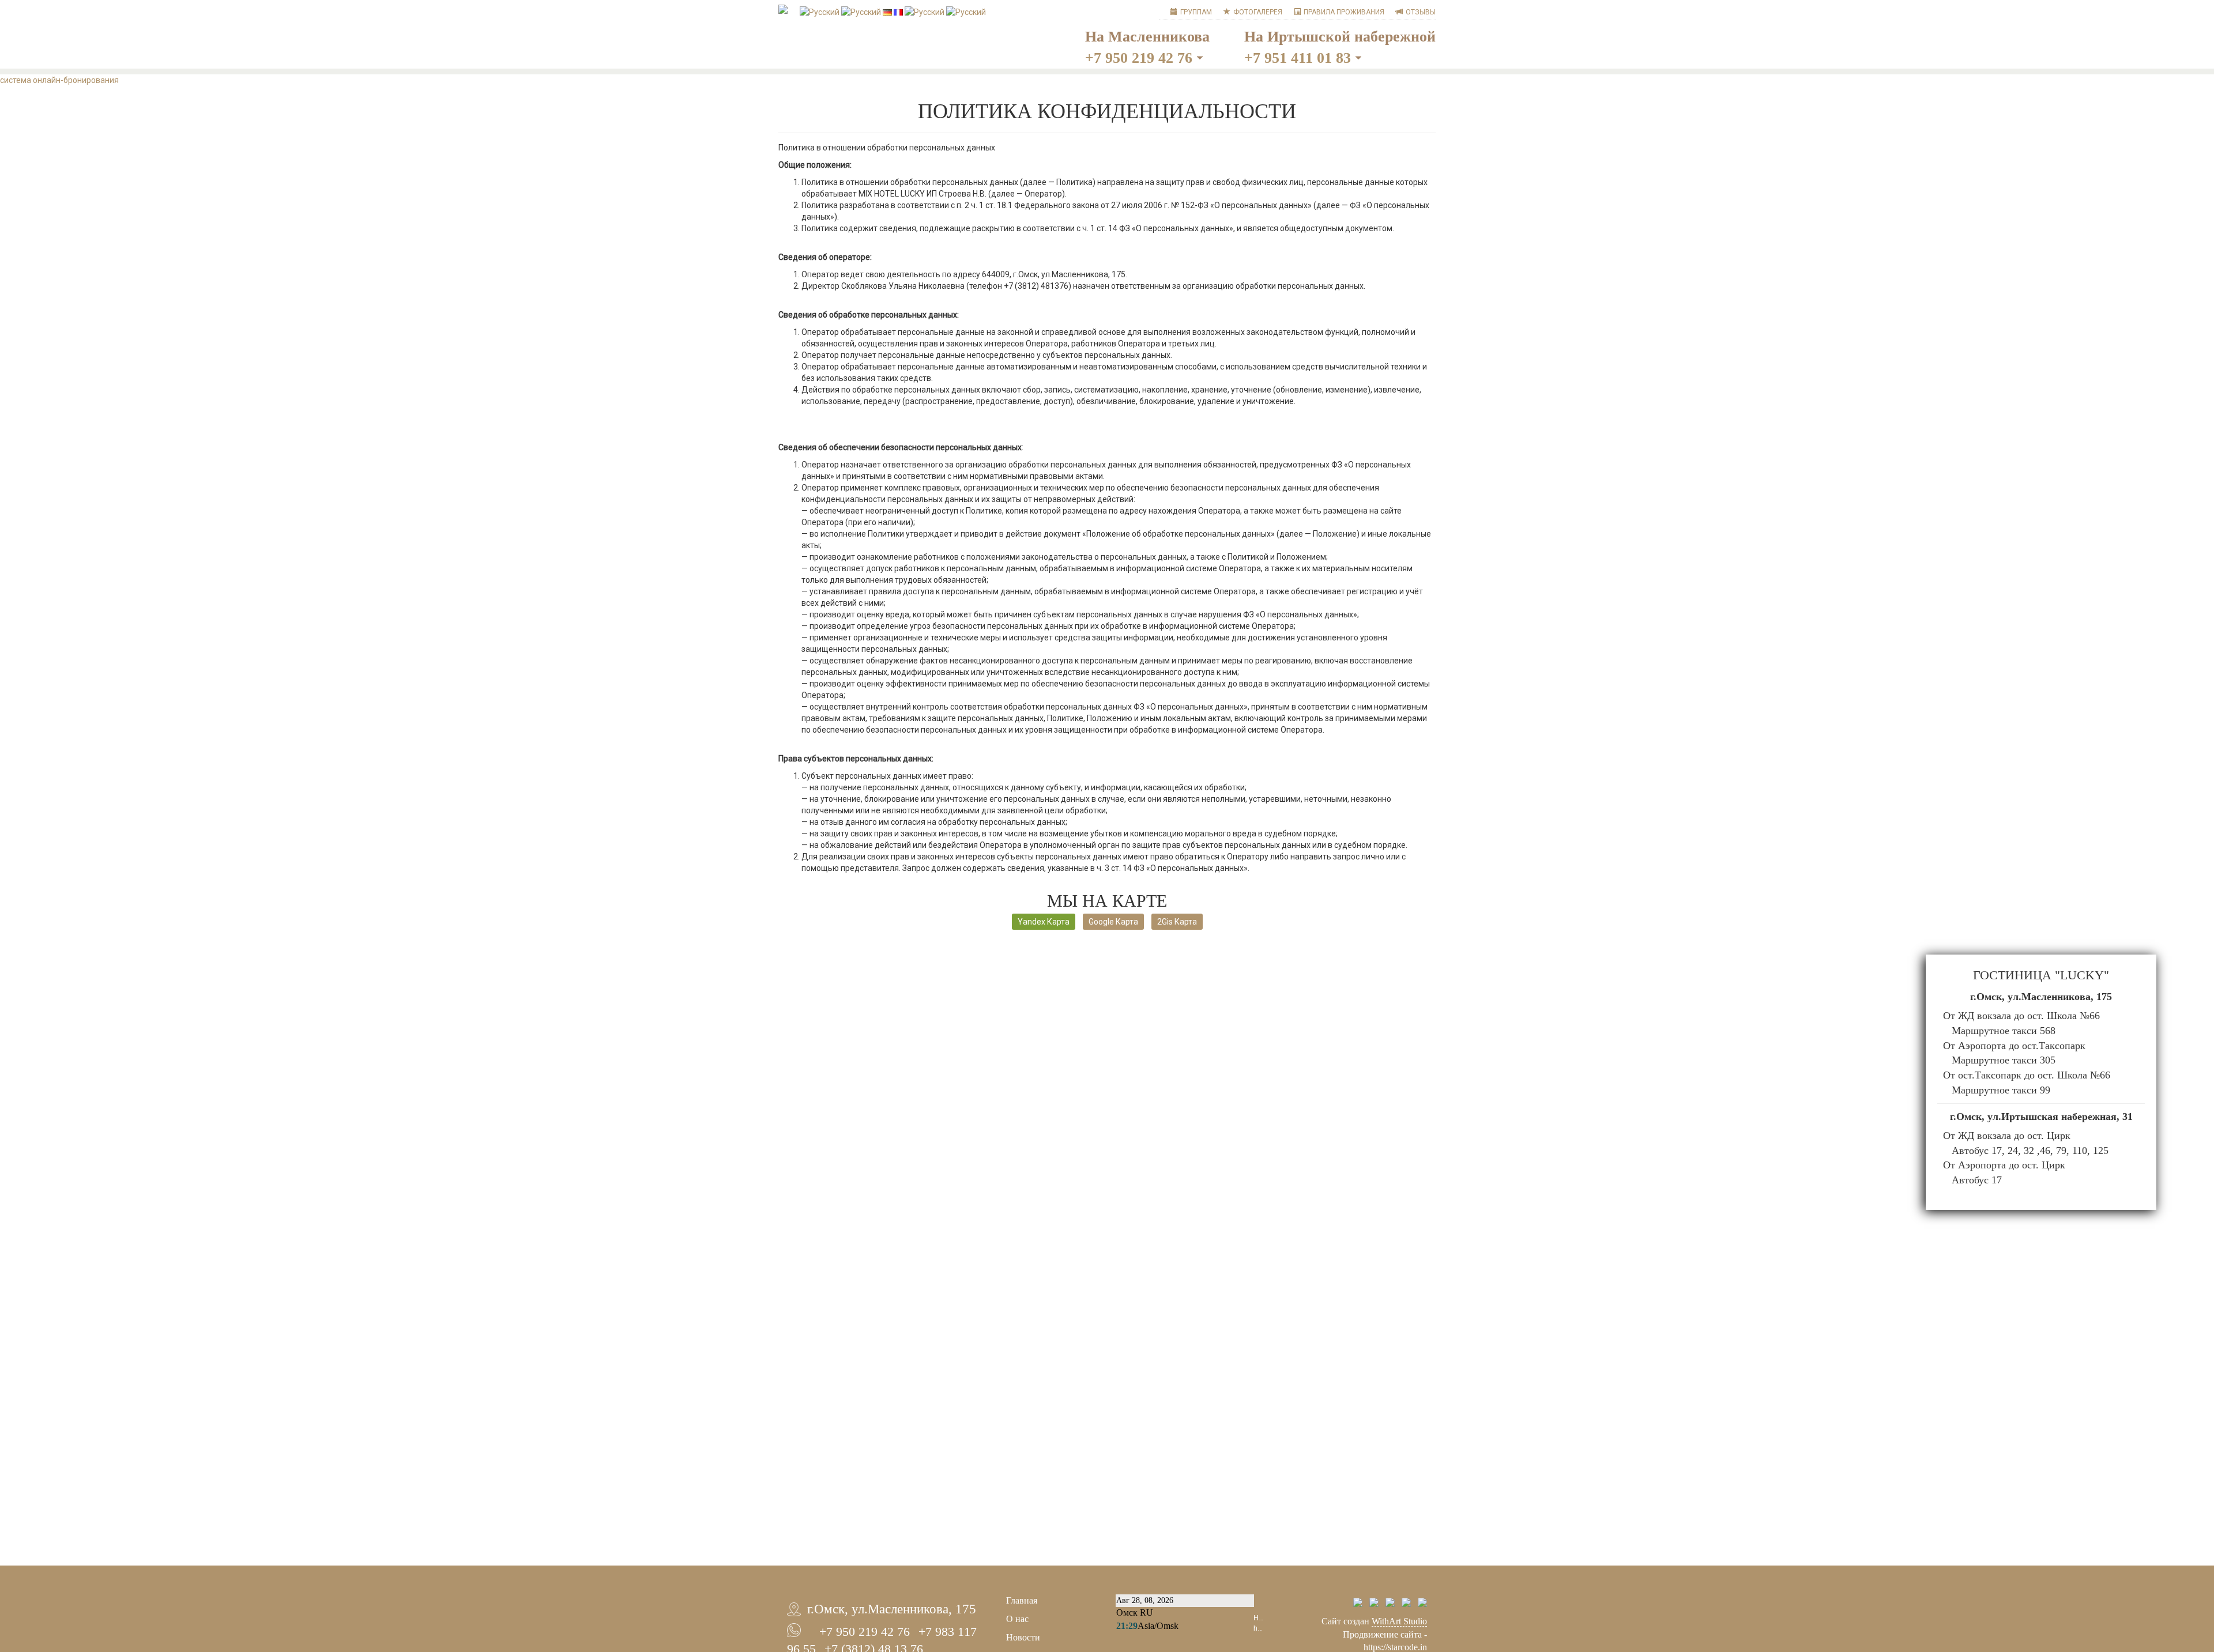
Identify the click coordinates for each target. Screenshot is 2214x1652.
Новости (1023, 1637)
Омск (1127, 1613)
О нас (1017, 1619)
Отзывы (1421, 12)
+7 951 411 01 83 (1298, 58)
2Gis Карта (1177, 922)
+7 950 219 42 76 (1139, 58)
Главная (1022, 1600)
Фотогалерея (1258, 12)
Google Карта (1113, 922)
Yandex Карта (1044, 922)
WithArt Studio (1399, 1621)
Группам (1196, 12)
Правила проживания (1344, 12)
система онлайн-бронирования (59, 80)
